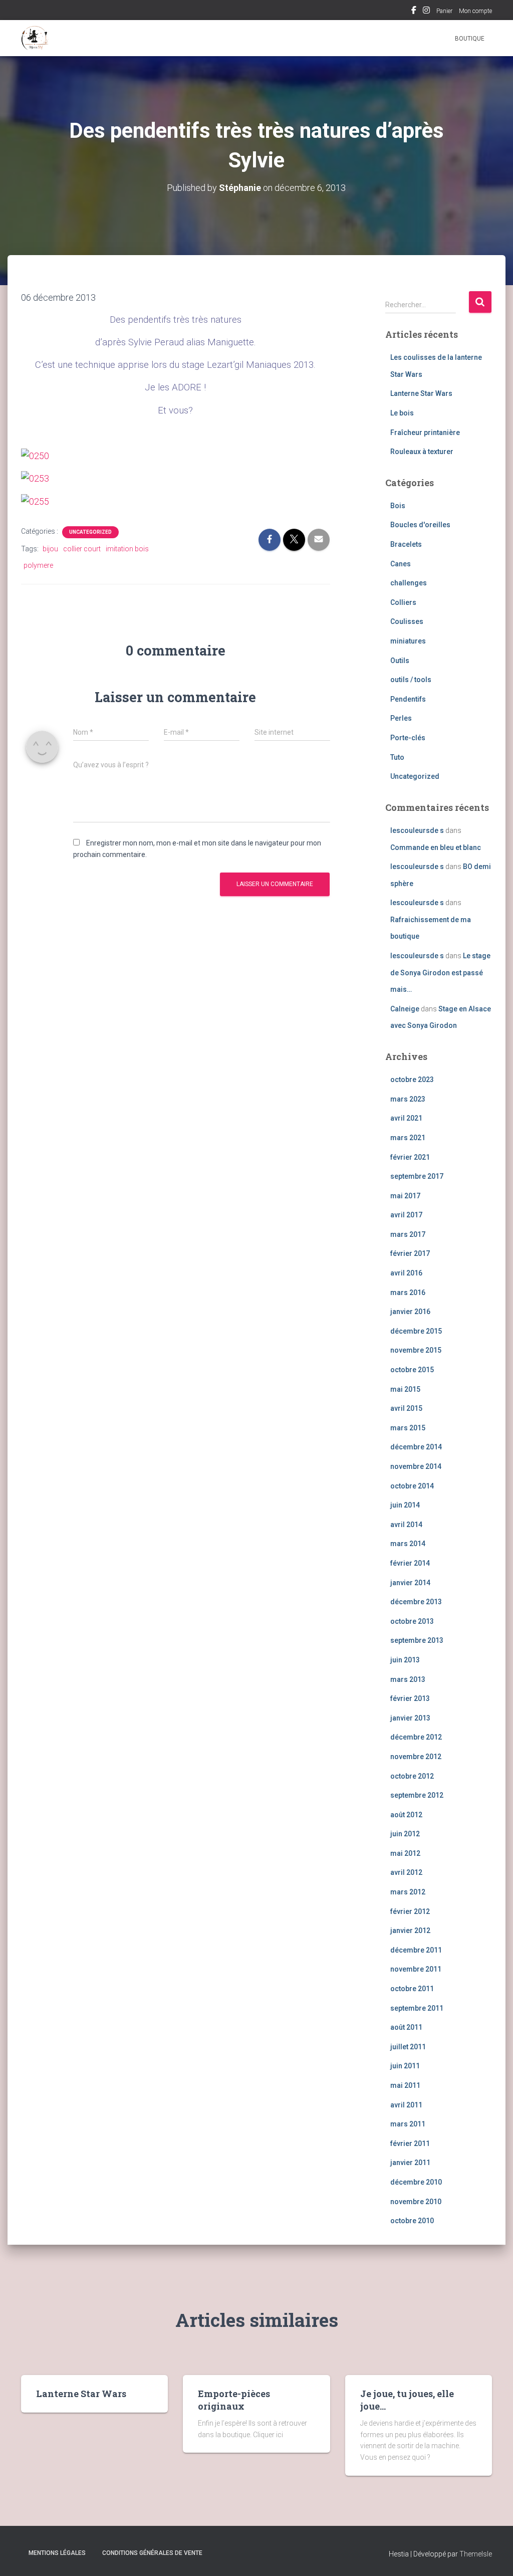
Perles (401, 718)
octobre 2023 (412, 1080)
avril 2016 (406, 1273)
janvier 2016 (410, 1312)
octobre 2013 (412, 1621)
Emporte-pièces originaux (234, 2400)
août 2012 (406, 1815)
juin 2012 (405, 1834)
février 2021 (410, 1157)
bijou (50, 549)
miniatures (408, 641)
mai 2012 (405, 1853)
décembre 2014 (416, 1447)
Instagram (426, 12)
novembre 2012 (416, 1757)
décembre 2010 (416, 2182)
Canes (401, 564)
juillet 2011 (408, 2047)
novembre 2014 (416, 1466)
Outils (400, 661)
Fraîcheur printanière (425, 433)
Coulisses (407, 621)
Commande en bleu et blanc (436, 847)
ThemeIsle (476, 2554)
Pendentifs (408, 699)
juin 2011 (405, 2066)
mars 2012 (408, 1892)
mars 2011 (408, 2124)
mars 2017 (408, 1234)
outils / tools (411, 680)
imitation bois (127, 549)
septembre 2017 (417, 1176)
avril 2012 (406, 1872)
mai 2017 (405, 1196)
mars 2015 (408, 1428)
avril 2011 (406, 2105)
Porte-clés (408, 738)
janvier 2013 (410, 1718)
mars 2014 (408, 1544)
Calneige (405, 1009)
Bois (398, 506)
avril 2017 (406, 1215)
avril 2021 (406, 1118)
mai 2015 (405, 1389)
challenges (409, 583)
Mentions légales (57, 2553)
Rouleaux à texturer (422, 452)
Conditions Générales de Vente (152, 2553)
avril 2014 (406, 1525)
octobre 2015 (412, 1370)
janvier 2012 (410, 1930)
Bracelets (406, 544)
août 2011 (406, 2027)
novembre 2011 (416, 1969)
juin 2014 (405, 1505)
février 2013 (410, 1698)
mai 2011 (405, 2085)
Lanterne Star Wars (421, 393)
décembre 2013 (416, 1602)
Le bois (402, 413)
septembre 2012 (417, 1795)
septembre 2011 (417, 2008)
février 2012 (410, 1911)
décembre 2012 (416, 1737)
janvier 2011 (410, 2163)
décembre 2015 (416, 1331)
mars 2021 (408, 1138)
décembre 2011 (416, 1950)
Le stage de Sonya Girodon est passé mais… (440, 973)
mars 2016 (408, 1293)
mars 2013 (408, 1679)
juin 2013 (405, 1660)
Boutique (470, 39)
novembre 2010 (416, 2202)
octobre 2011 (412, 1989)
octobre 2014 (412, 1486)
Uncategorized (90, 532)
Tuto (397, 757)
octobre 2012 (412, 1776)
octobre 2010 (412, 2221)
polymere (38, 565)
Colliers (403, 602)
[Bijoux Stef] (35, 38)
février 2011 (410, 2143)
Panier (444, 11)
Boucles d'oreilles (420, 525)
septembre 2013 (417, 1640)
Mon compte (475, 11)
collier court (82, 549)
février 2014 (410, 1563)
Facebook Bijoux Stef (414, 12)
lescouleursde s (417, 830)
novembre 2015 (416, 1350)
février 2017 (410, 1253)
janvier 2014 (410, 1583)
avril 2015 (406, 1408)
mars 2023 (408, 1099)
